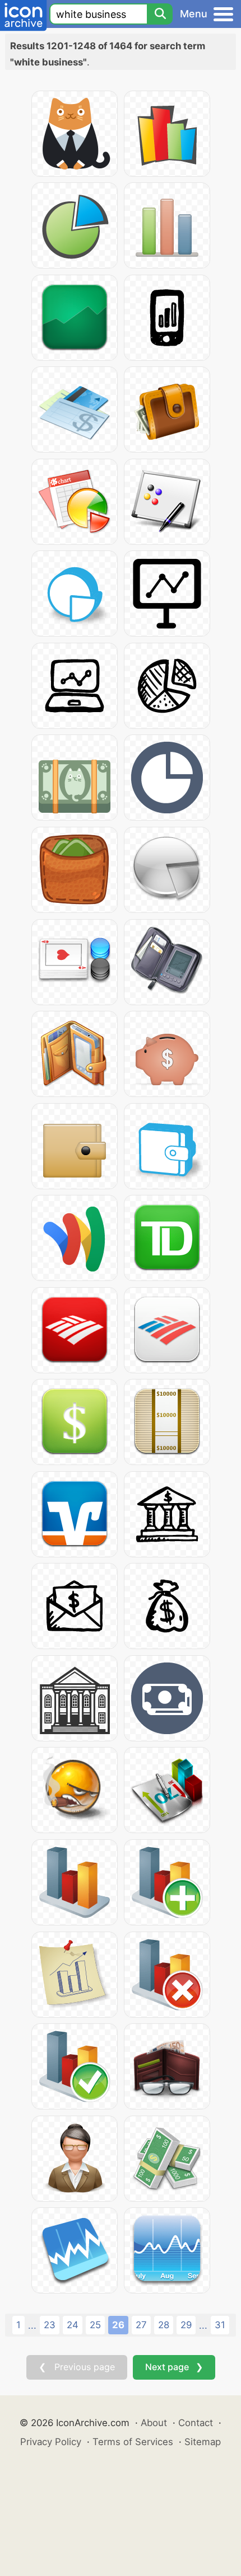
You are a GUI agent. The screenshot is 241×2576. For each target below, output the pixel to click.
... (32, 2325)
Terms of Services (133, 2442)
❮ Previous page (77, 2367)
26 (118, 2325)
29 (186, 2325)
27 (141, 2325)
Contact (196, 2423)
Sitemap (203, 2442)
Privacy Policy (51, 2442)
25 (95, 2325)
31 (220, 2325)
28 (164, 2325)
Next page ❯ (174, 2367)
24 (73, 2325)
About (154, 2423)
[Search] (160, 14)
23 (50, 2325)
